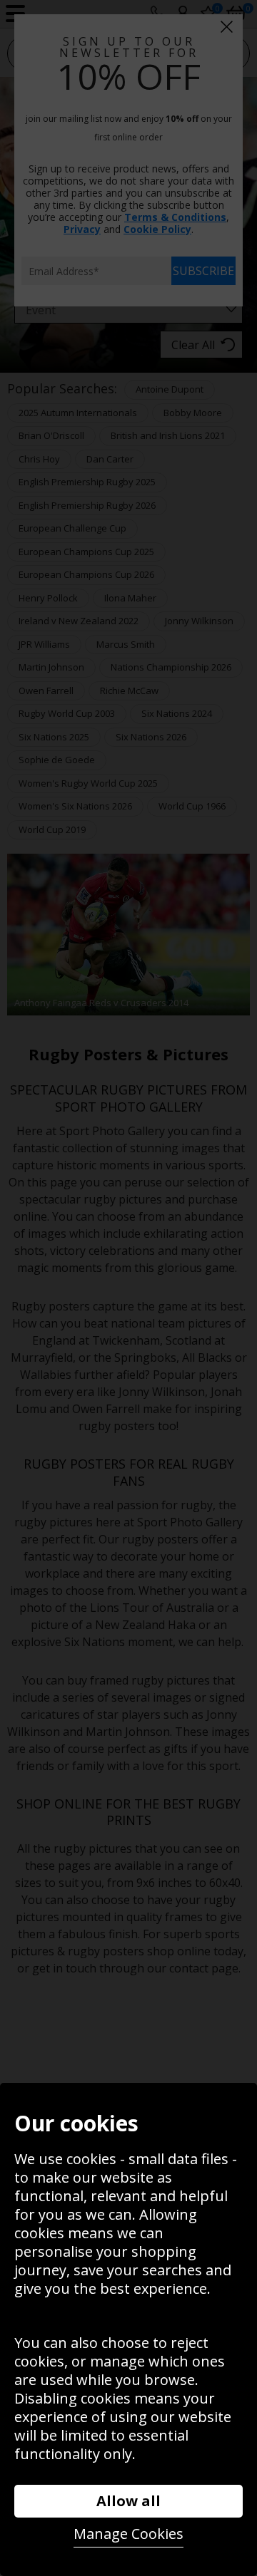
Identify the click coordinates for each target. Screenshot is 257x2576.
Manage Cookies (128, 2534)
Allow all (128, 2501)
